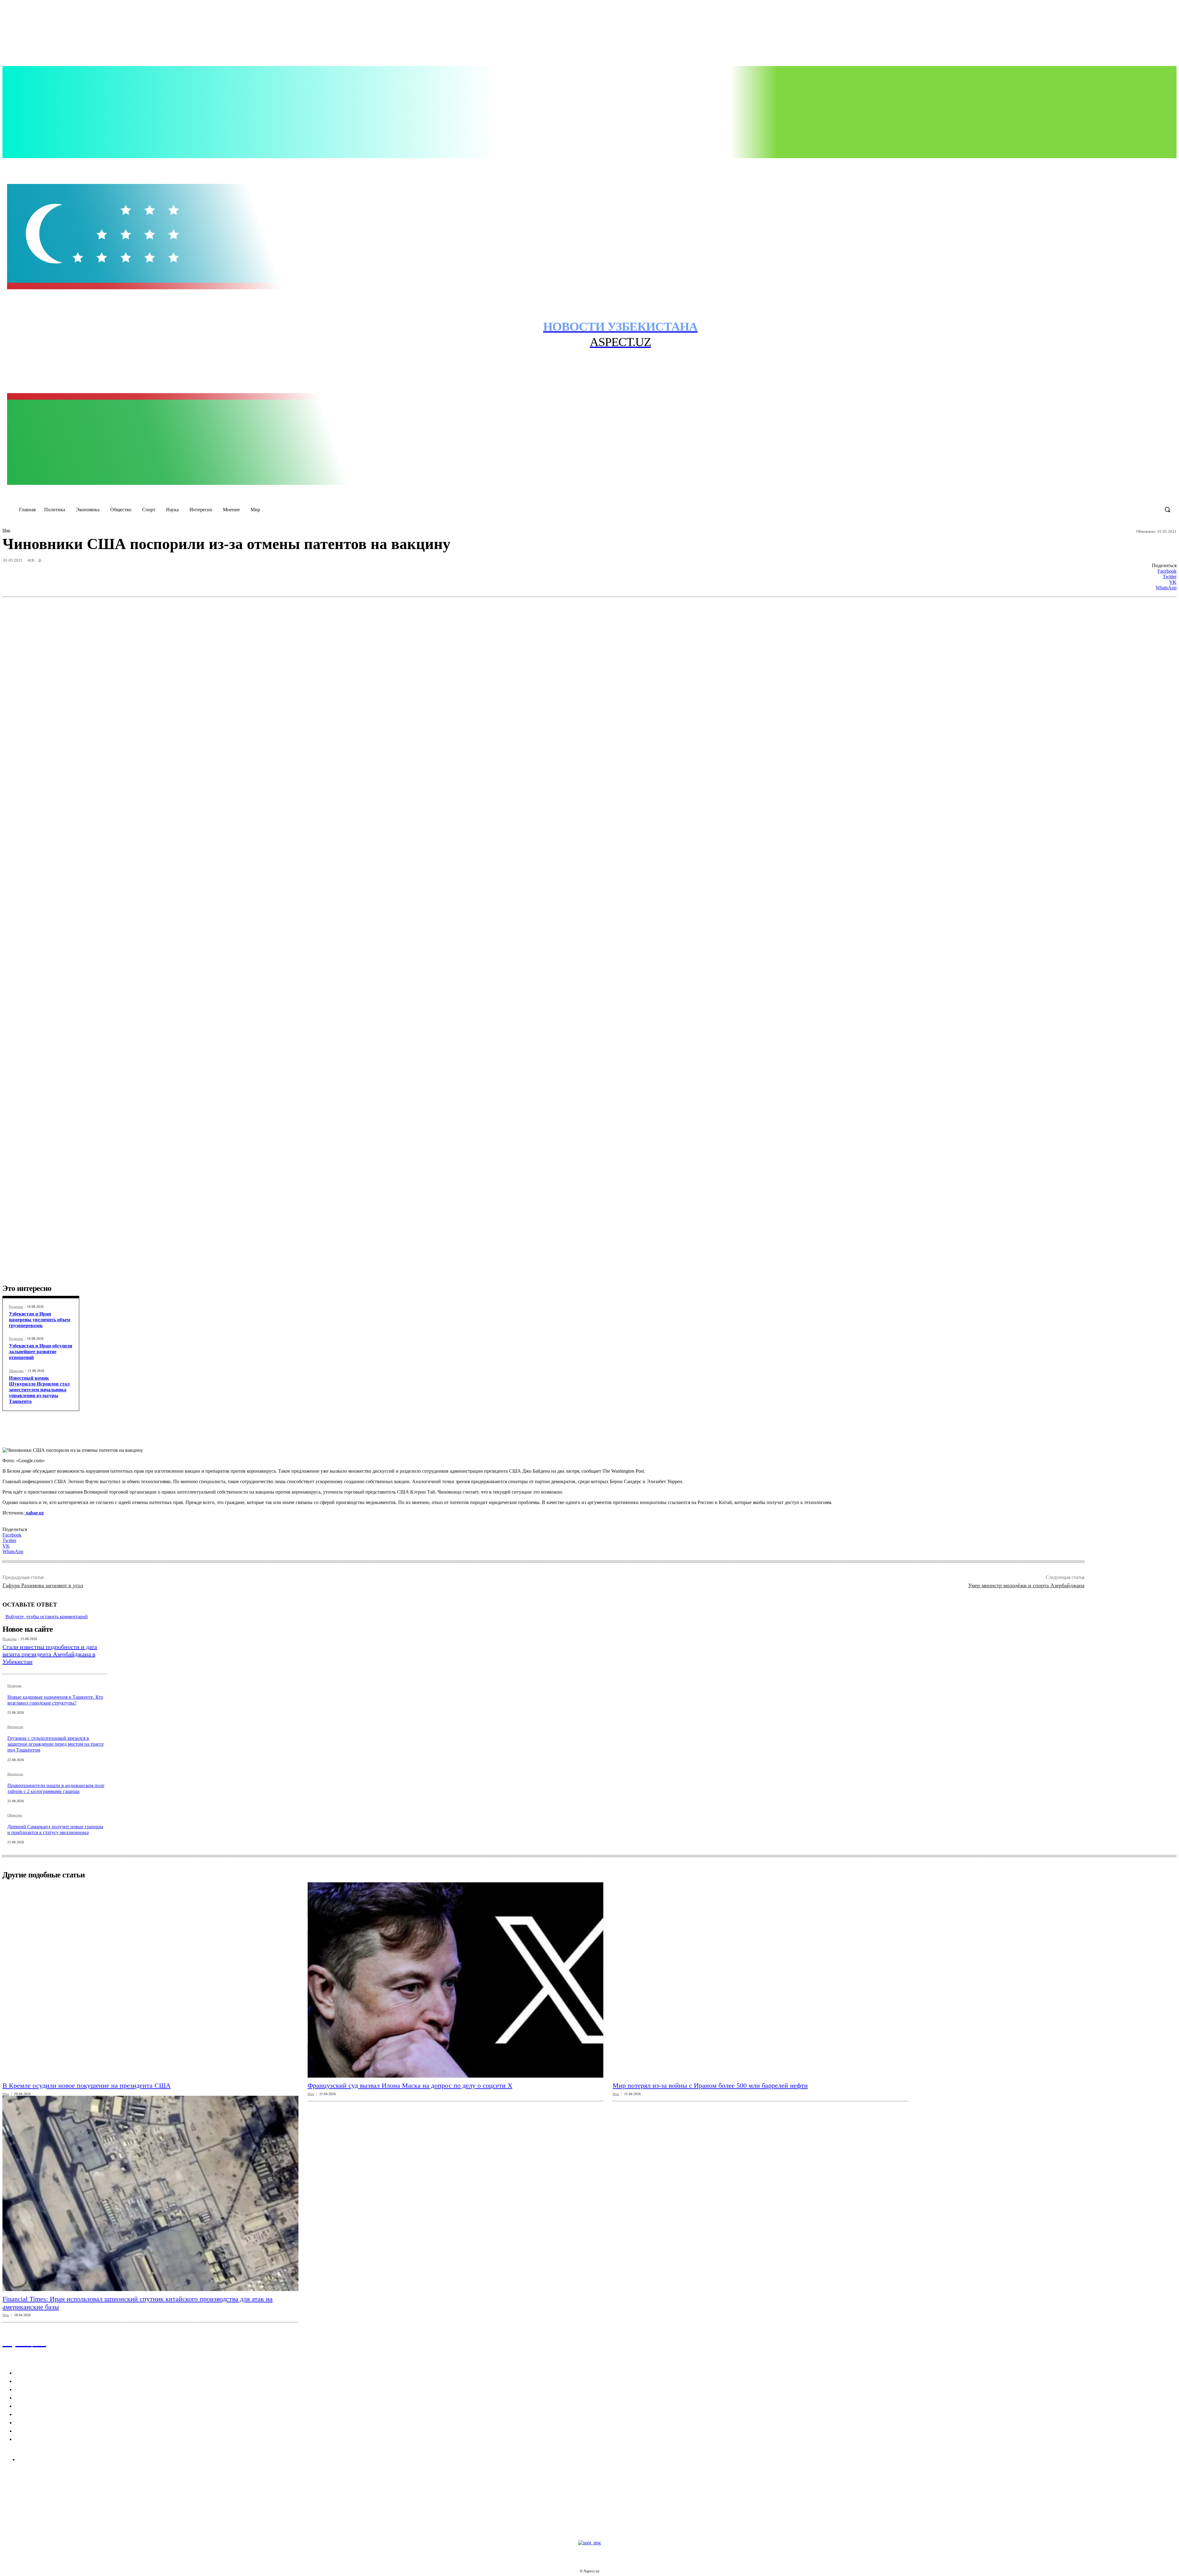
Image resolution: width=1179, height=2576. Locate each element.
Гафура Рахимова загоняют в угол (43, 1585)
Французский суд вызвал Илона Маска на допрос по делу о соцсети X (410, 2085)
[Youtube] (1105, 165)
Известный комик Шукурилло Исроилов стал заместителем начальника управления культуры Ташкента (39, 1390)
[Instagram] (1079, 165)
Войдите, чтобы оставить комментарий (47, 1617)
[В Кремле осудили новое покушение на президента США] (150, 1980)
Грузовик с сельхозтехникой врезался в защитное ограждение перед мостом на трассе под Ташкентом (56, 1744)
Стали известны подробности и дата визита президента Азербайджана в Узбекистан (50, 1654)
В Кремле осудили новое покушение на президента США (87, 2085)
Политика (16, 1307)
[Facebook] (1067, 165)
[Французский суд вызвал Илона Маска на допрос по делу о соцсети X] (456, 1980)
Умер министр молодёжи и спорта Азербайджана (1026, 1585)
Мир (6, 530)
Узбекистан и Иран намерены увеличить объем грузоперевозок (40, 1320)
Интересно (15, 1727)
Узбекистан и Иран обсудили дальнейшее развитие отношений (41, 1352)
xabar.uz (34, 1513)
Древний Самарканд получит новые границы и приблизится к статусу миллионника (55, 1830)
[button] (1167, 509)
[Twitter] (1092, 165)
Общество (16, 1371)
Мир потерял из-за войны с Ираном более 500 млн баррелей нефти (710, 2085)
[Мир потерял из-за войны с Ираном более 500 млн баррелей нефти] (761, 1980)
